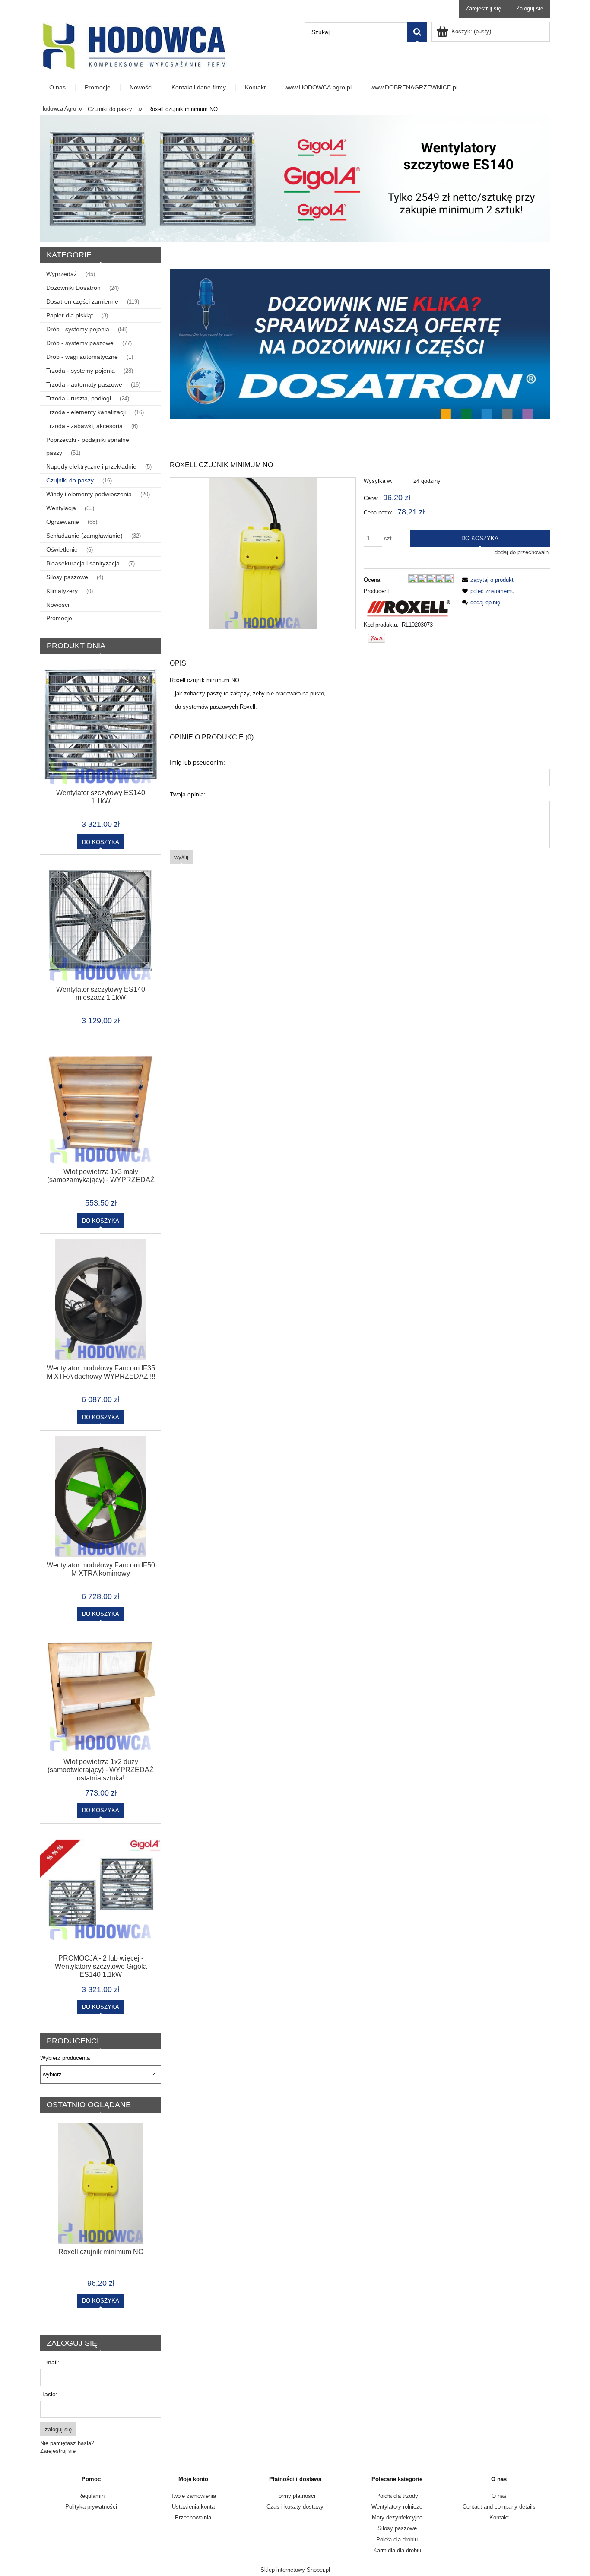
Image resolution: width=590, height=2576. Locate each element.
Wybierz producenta (65, 2058)
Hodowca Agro (58, 109)
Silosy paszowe (67, 577)
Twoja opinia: (188, 794)
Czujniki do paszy (70, 480)
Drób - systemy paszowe (80, 343)
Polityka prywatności (91, 2507)
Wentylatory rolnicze (397, 2507)
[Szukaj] (417, 32)
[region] (360, 344)
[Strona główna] (133, 46)
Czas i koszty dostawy (295, 2507)
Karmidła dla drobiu (397, 2550)
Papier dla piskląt (70, 315)
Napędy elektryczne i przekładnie (91, 466)
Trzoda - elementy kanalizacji (86, 412)
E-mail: (50, 2362)
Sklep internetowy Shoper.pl (295, 2570)
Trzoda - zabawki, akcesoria (84, 426)
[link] (360, 344)
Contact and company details (499, 2507)
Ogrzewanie (63, 522)
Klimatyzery (62, 591)
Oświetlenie (62, 549)
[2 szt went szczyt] (295, 178)
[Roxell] (409, 608)
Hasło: (49, 2394)
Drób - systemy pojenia (78, 329)
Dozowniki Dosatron (73, 288)
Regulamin (91, 2496)
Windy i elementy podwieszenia (89, 494)
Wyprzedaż (62, 274)
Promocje (59, 618)
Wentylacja (61, 508)
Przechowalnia (193, 2517)
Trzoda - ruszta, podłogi (79, 398)
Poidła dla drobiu (397, 2540)
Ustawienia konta (193, 2507)
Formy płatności (295, 2496)
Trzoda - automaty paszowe (84, 384)
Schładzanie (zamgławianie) (84, 536)
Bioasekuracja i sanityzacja (83, 563)
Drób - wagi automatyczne (82, 357)
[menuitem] (58, 87)
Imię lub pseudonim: (197, 762)
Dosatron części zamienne (82, 301)
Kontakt (499, 2517)
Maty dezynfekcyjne (397, 2517)
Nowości (58, 605)
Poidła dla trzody (397, 2496)
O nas (499, 2496)
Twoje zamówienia (193, 2496)
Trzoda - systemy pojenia (81, 371)
